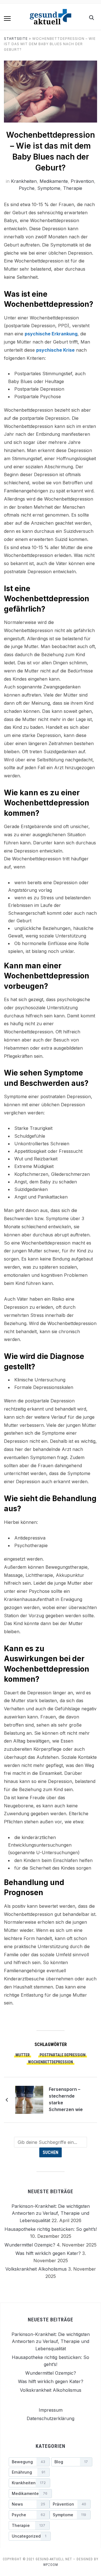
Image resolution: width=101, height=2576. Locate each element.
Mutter (23, 2055)
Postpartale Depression (63, 2055)
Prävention (82, 181)
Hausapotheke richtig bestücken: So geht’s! (51, 2229)
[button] (7, 19)
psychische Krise (55, 350)
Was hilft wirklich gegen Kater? (48, 2253)
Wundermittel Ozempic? (30, 2245)
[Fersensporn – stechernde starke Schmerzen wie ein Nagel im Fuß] (29, 2099)
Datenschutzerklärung (50, 2418)
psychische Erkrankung (51, 334)
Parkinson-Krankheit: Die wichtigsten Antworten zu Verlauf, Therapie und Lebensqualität (51, 2213)
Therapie (73, 188)
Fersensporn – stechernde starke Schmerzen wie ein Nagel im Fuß (67, 2100)
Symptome (49, 188)
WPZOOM (51, 2565)
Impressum (51, 2410)
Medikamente (54, 181)
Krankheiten (24, 181)
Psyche (27, 188)
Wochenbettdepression (50, 2062)
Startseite (16, 39)
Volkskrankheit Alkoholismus (36, 2269)
